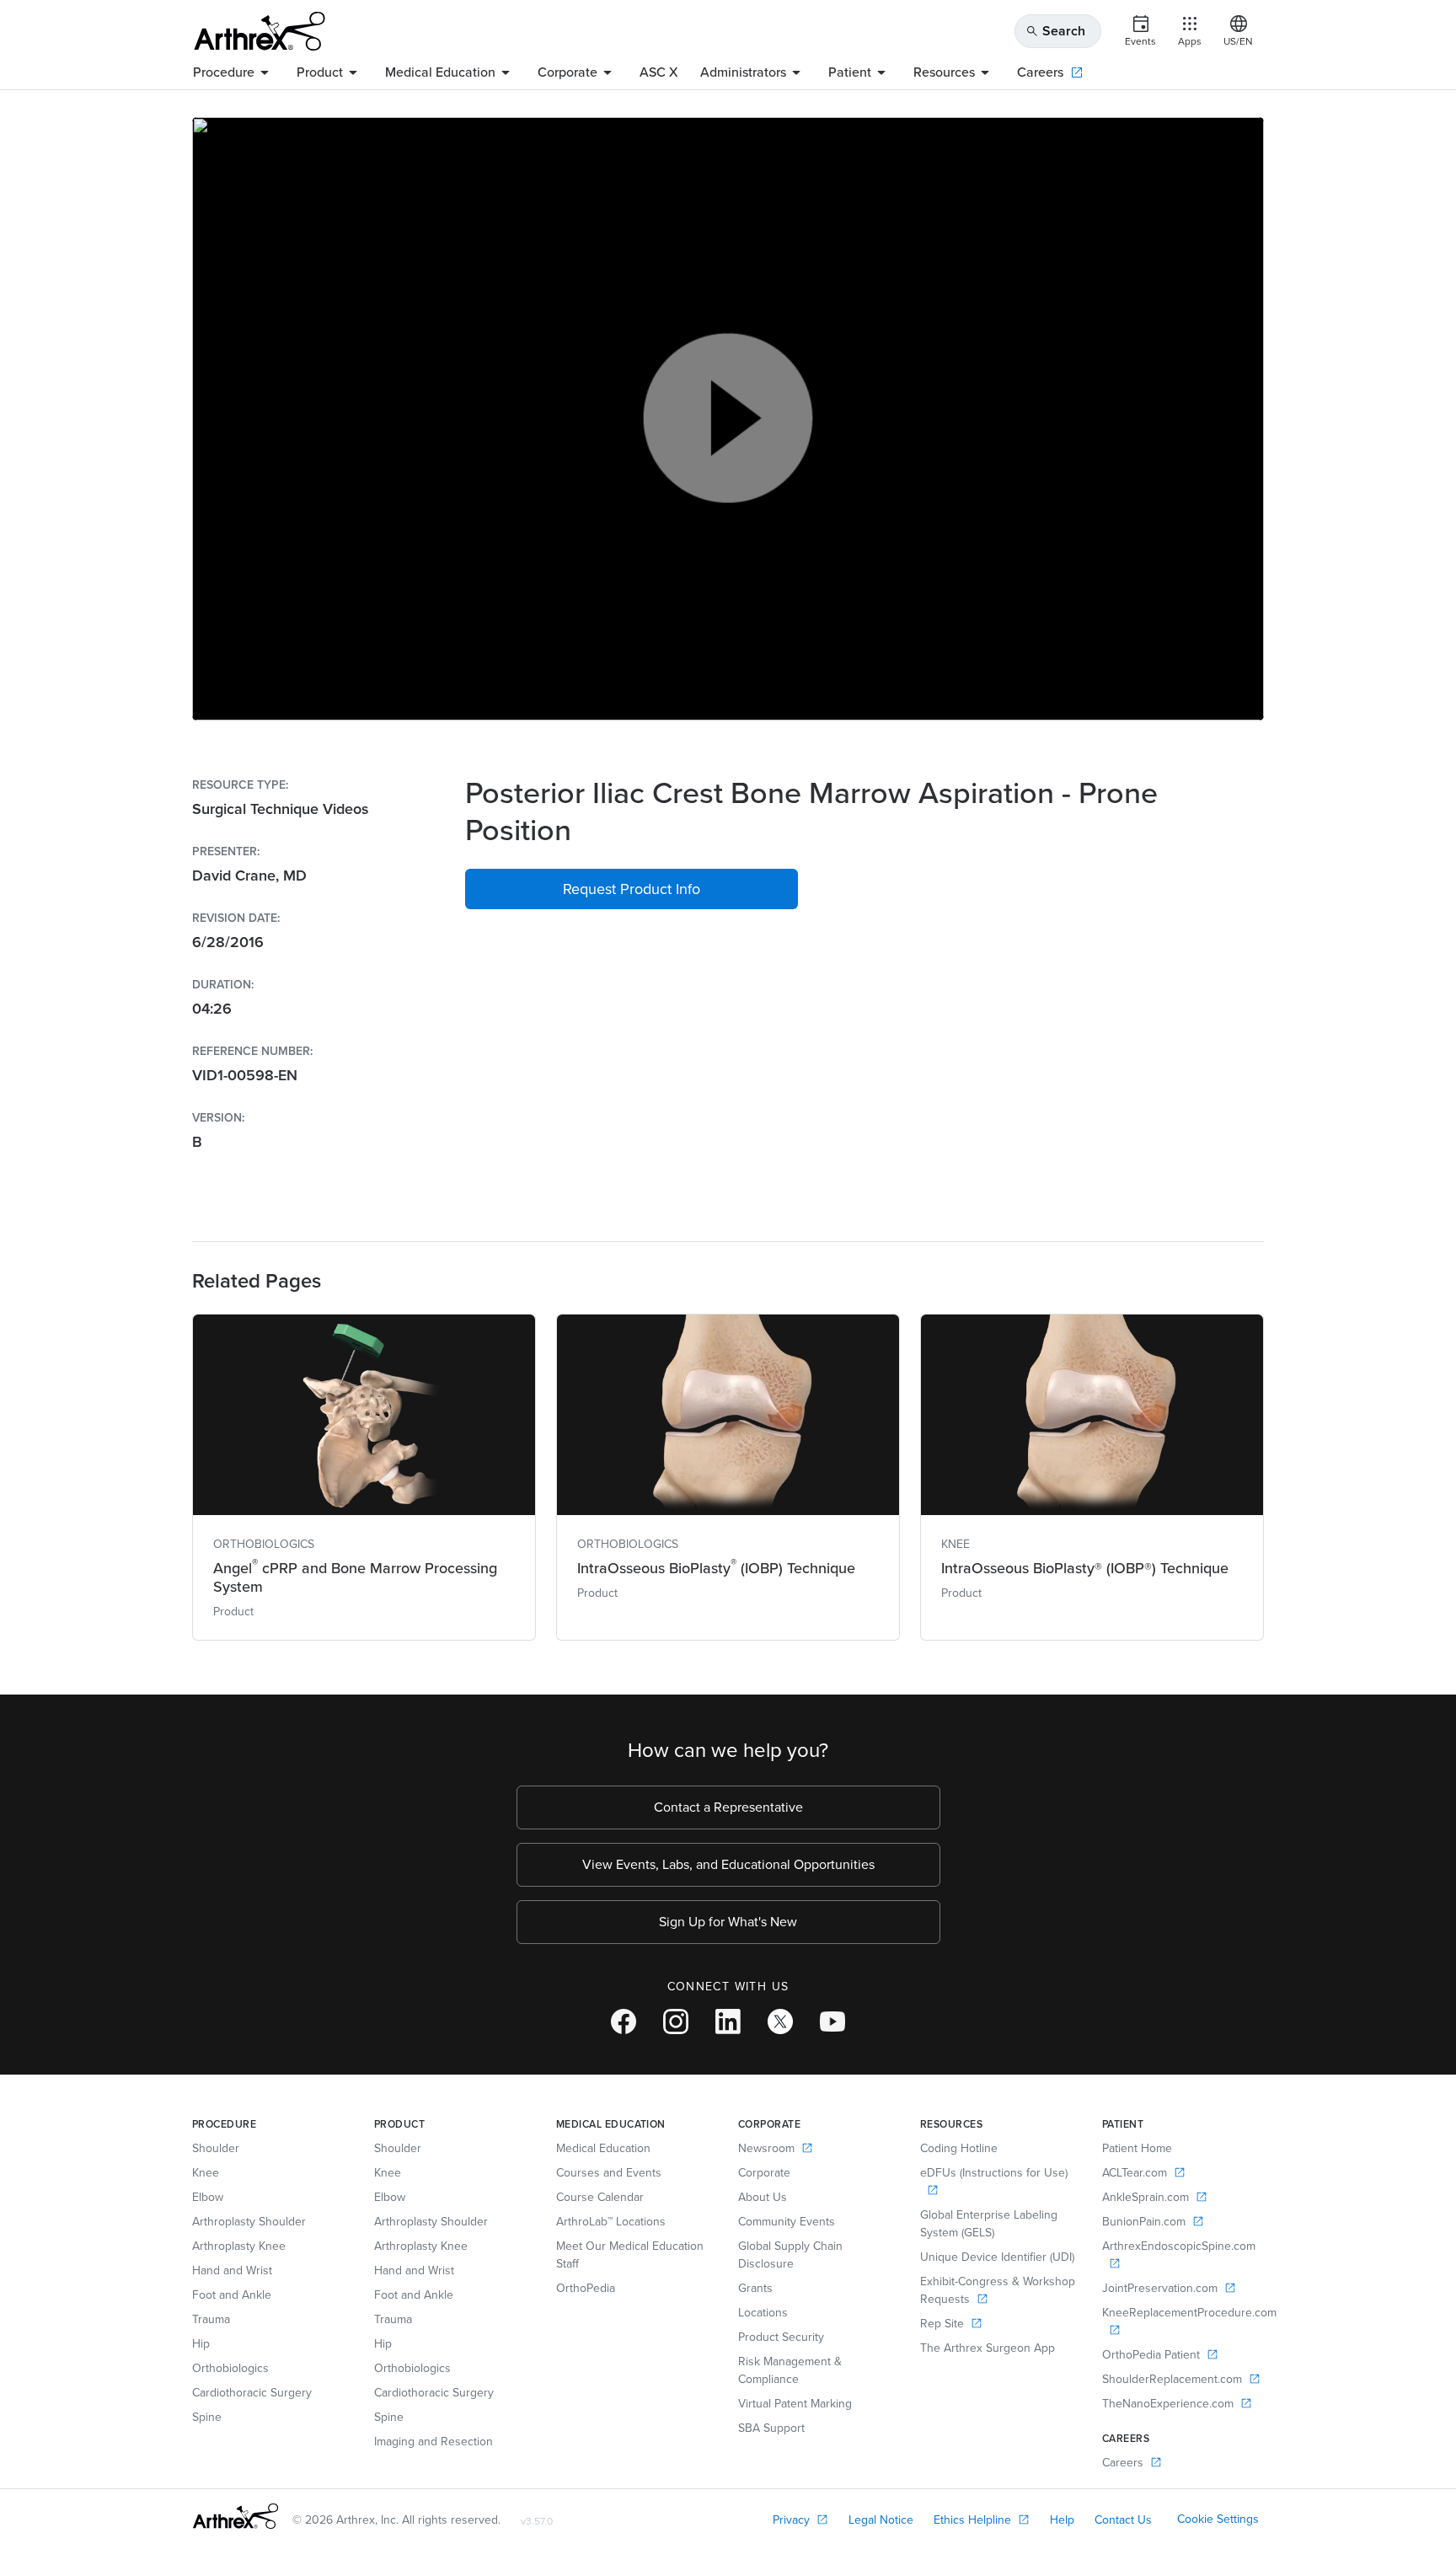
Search (1055, 31)
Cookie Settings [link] (1218, 2519)
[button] (632, 889)
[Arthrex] (260, 31)
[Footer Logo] (236, 2516)
